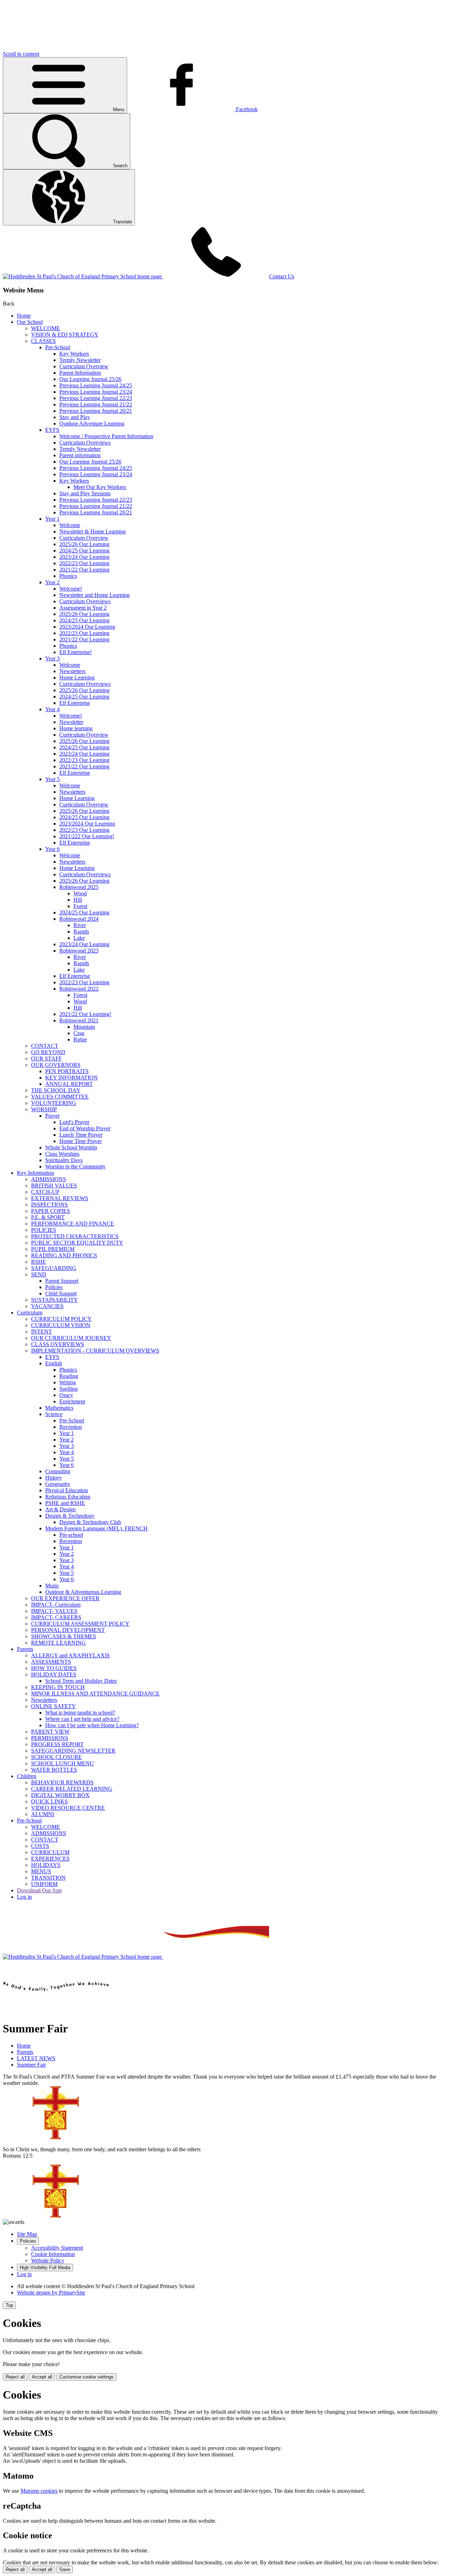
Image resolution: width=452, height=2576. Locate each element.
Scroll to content (21, 54)
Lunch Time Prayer (81, 1135)
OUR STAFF (46, 1059)
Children (27, 1776)
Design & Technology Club (90, 1522)
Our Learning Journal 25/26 (90, 379)
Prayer (52, 1116)
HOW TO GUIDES (54, 1668)
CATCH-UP (45, 1192)
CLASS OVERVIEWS (58, 1344)
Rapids (81, 932)
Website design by (51, 2293)
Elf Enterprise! (76, 652)
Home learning (76, 728)
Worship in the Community (75, 1166)
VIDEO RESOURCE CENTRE (68, 1808)
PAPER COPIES (50, 1211)
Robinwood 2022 (79, 989)
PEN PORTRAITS (67, 1071)
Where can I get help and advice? (82, 1719)
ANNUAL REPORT (69, 1084)
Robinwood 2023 (79, 951)
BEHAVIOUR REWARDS (62, 1782)
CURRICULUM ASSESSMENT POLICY (80, 1624)
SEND (39, 1274)
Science (54, 1414)
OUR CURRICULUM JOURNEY (71, 1338)
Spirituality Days (64, 1160)
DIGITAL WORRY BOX (60, 1795)
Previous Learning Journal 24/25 (96, 385)
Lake (79, 938)
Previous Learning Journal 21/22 (96, 404)
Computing (58, 1471)
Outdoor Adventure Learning (92, 424)
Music (52, 1586)
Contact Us (282, 276)
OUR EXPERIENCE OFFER (65, 1598)
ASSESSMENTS (51, 1662)
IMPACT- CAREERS (56, 1617)
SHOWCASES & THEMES (64, 1636)
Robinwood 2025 (79, 887)
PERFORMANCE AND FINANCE (73, 1224)
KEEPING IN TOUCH (58, 1687)
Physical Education (67, 1490)
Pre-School (58, 347)
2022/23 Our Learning (84, 563)
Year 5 (52, 779)
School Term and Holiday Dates (81, 1681)
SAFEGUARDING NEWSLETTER (73, 1751)
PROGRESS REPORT (57, 1744)
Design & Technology (70, 1516)
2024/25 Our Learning (84, 551)
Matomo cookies (39, 2491)
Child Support (61, 1293)
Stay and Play (75, 417)
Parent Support (62, 1281)
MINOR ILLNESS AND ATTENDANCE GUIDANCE (95, 1694)
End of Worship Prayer (85, 1128)
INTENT (41, 1332)
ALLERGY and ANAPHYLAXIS (70, 1655)
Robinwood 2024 (79, 919)
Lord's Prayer (74, 1122)
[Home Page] (83, 276)
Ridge (80, 1039)
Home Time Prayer (81, 1141)
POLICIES (44, 1230)
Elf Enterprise (75, 703)
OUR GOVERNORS (56, 1065)
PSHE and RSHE (65, 1503)
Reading (69, 1376)
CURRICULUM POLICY (61, 1319)
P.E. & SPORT (48, 1217)
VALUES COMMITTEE (60, 1097)
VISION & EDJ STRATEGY (65, 335)
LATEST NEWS (36, 2058)
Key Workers (74, 354)
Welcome (70, 525)
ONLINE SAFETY (53, 1706)
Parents (25, 1649)
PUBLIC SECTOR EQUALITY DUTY (77, 1243)
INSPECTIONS (49, 1205)
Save (65, 2569)
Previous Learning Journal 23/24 (96, 392)
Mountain (84, 1027)
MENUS (41, 1871)
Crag (79, 1033)
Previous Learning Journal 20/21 (96, 411)
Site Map (27, 2234)
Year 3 (52, 658)
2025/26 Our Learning (84, 544)
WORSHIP (44, 1109)
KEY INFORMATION (72, 1078)
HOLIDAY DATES (54, 1674)
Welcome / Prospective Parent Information (106, 436)
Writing (68, 1382)
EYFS (52, 430)
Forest (80, 906)
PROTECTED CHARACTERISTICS (75, 1236)
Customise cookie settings (87, 2377)
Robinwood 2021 (79, 1020)
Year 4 (52, 709)
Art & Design (60, 1509)
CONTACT (45, 1046)
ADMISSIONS (49, 1179)
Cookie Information (53, 2254)
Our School (30, 322)
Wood (80, 893)
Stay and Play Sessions (85, 493)
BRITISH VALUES (54, 1186)
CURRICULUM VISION (61, 1325)
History (53, 1478)
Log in (24, 1897)
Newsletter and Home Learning (94, 595)
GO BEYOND (48, 1052)
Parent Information (80, 373)
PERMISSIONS (50, 1738)
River (80, 925)
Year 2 (52, 582)
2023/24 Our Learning (84, 557)
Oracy (66, 1395)
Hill (78, 900)
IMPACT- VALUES (54, 1611)
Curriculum (30, 1313)
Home (24, 316)
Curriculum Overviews (85, 443)
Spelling (69, 1389)
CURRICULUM (50, 1852)
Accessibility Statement (57, 2248)
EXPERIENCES (50, 1859)
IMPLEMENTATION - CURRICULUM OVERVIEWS (95, 1351)
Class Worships (62, 1154)
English (54, 1363)
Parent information (80, 455)
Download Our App (39, 1890)
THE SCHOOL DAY (56, 1090)
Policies (54, 1287)
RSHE (38, 1262)
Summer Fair (31, 2065)
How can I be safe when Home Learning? (92, 1725)
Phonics (68, 576)
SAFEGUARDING (54, 1268)
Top (9, 2305)
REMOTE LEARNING (58, 1643)
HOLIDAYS (46, 1865)
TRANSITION (48, 1878)
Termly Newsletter (80, 360)
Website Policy (48, 2260)
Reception (71, 1427)
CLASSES (43, 341)
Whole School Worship (71, 1147)
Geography (58, 1484)
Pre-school (71, 1535)
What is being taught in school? (80, 1713)
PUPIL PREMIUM (53, 1249)
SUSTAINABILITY (55, 1300)
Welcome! (71, 589)
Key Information (35, 1173)
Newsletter (71, 722)
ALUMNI (43, 1814)
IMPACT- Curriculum (56, 1605)
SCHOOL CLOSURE (56, 1757)
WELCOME (46, 328)
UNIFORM (44, 1884)
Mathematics (59, 1408)
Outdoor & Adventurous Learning (83, 1592)
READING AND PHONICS (64, 1255)
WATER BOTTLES (54, 1770)
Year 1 (52, 519)
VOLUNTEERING (54, 1103)
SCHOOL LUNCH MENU (63, 1763)
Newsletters (72, 671)
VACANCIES (47, 1306)
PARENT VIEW (50, 1732)
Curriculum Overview (84, 366)
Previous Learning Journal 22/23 (96, 398)
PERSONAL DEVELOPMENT (68, 1630)
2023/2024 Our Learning (87, 627)
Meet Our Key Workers (100, 487)
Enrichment (72, 1401)
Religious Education (68, 1497)
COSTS (40, 1846)
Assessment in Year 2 (83, 608)
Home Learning (77, 678)
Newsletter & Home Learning (93, 531)
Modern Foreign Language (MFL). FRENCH (96, 1528)
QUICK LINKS (49, 1801)
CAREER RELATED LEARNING (72, 1789)
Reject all (15, 2377)
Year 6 (52, 849)
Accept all (42, 2377)
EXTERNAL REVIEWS (60, 1198)
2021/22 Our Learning (84, 570)
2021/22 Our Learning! (85, 1014)
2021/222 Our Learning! (87, 836)
